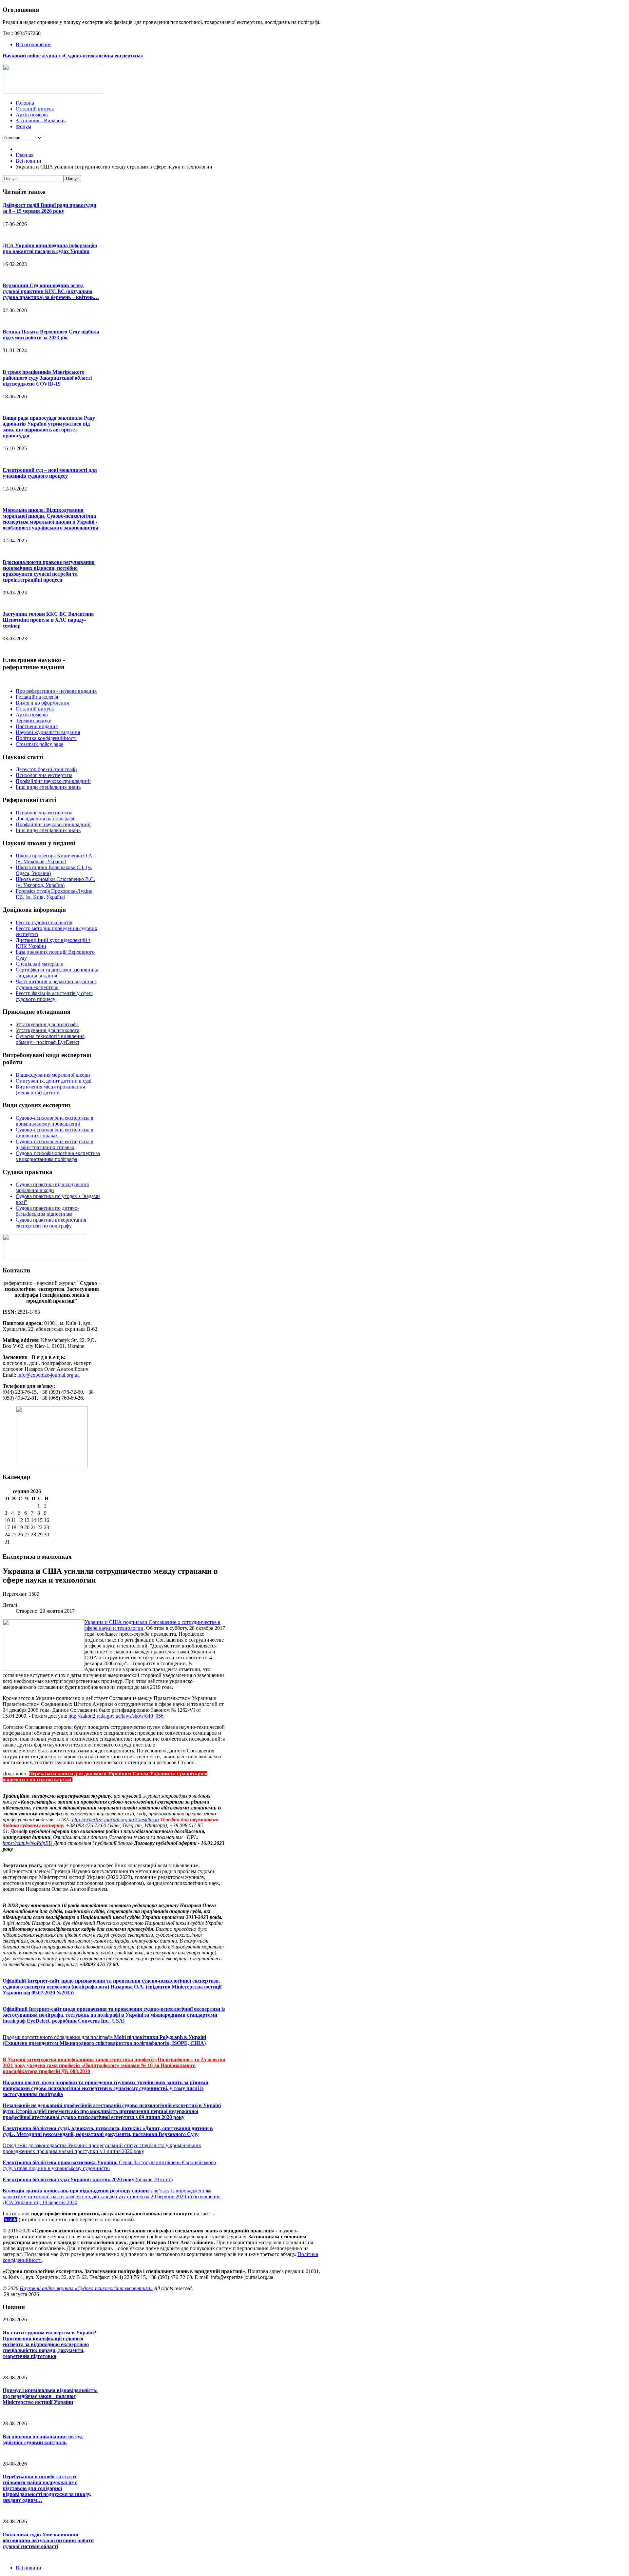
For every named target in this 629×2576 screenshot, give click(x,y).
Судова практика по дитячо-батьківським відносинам (47, 1211)
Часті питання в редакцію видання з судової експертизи (56, 984)
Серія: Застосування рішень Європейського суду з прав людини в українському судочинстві (109, 2165)
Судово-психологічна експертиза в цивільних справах (55, 1133)
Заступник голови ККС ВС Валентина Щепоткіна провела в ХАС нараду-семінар (48, 620)
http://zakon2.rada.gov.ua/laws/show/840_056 (116, 1716)
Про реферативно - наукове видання (56, 691)
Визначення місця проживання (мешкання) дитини (50, 1090)
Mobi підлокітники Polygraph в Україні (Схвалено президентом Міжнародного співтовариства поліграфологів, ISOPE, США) (104, 2040)
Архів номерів (32, 715)
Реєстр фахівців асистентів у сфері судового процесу (54, 996)
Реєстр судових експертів (44, 922)
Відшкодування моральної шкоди (53, 1075)
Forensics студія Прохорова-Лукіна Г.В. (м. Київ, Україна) (54, 894)
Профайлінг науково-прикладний (53, 781)
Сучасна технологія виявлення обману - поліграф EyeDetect (50, 1039)
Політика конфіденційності (46, 738)
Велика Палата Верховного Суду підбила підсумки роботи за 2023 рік (51, 335)
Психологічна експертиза (44, 775)
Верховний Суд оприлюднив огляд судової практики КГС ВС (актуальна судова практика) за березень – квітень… (51, 291)
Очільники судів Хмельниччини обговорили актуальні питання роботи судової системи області (48, 2540)
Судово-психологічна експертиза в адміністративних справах (55, 1144)
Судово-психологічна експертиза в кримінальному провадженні (55, 1121)
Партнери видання (37, 726)
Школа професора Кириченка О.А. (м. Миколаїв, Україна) (55, 859)
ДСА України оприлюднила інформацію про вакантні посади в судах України (50, 248)
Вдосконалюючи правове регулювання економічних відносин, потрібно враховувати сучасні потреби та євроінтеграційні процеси (49, 571)
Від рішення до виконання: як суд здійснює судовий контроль (43, 2439)
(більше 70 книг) (88, 2179)
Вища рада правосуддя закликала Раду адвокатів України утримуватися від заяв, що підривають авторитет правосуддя (49, 427)
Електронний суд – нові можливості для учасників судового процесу (50, 473)
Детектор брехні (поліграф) (46, 769)
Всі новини (29, 2568)
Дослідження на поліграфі (45, 819)
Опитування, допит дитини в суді (54, 1081)
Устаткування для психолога (48, 1030)
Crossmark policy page (39, 744)
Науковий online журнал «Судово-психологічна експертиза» (86, 2288)
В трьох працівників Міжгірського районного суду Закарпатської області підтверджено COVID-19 (47, 378)
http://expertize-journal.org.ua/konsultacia (115, 1819)
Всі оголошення (34, 44)
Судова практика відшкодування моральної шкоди (52, 1187)
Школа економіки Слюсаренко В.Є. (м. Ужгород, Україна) (55, 882)
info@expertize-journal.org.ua (48, 1375)
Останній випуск (35, 709)
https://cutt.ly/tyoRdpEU (28, 1843)
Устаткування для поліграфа (47, 1024)
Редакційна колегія (37, 697)
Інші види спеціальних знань (48, 787)
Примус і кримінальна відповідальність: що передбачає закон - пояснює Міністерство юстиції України (50, 2396)
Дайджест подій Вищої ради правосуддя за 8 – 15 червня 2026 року (49, 208)
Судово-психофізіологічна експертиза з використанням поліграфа (58, 1156)
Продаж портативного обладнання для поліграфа (58, 2037)
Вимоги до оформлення (42, 703)
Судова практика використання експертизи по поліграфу (51, 1223)
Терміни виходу (33, 720)
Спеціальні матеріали (40, 964)
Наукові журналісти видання (48, 732)
